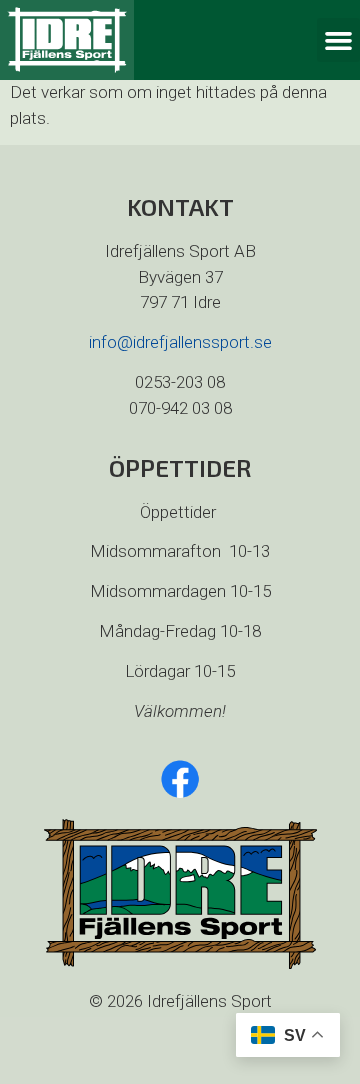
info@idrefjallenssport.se (180, 342)
